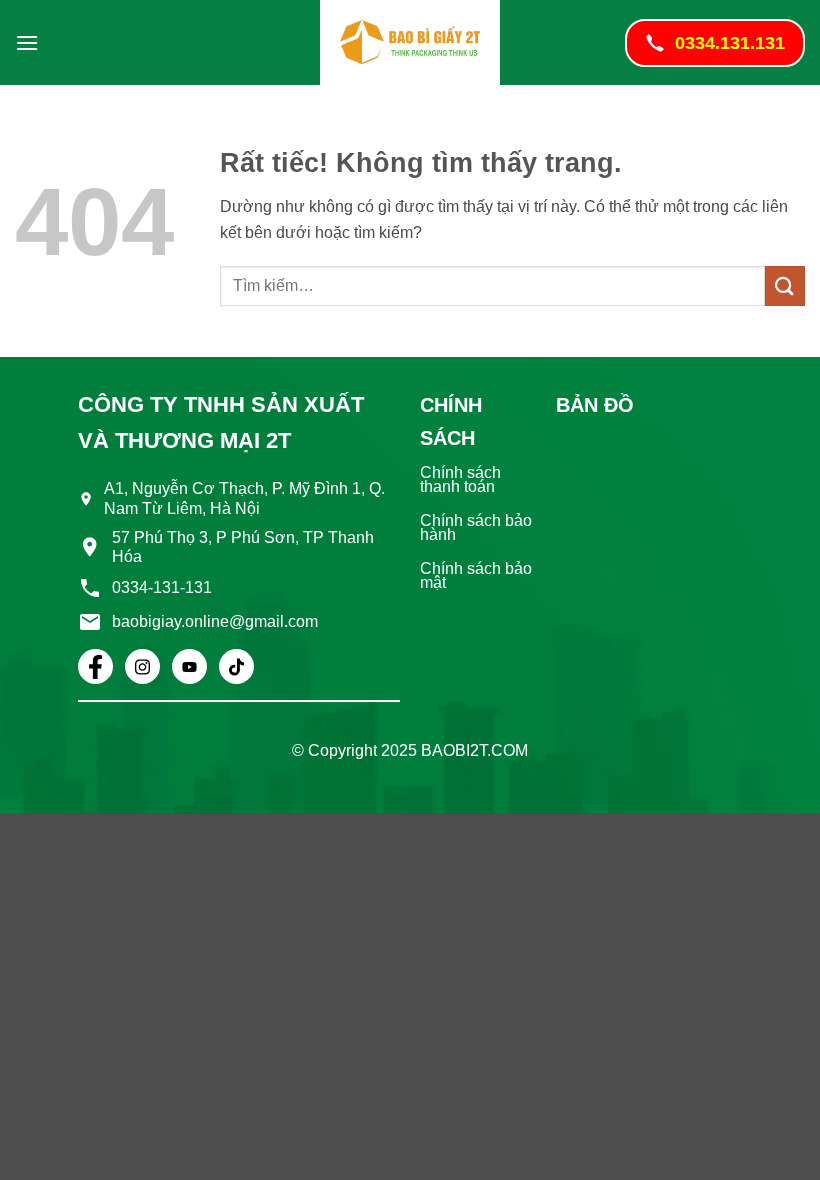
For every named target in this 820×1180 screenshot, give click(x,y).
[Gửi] (785, 285)
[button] (27, 42)
